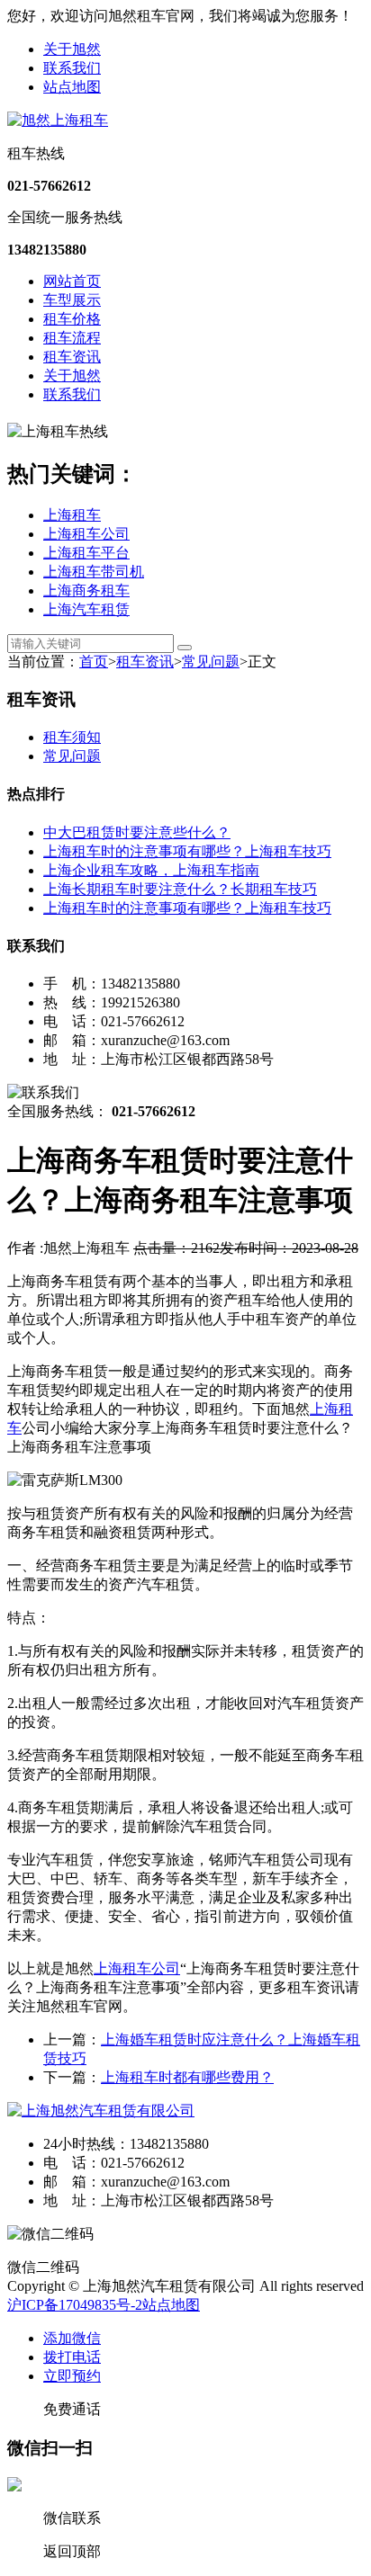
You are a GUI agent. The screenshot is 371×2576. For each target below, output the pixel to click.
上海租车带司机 (94, 572)
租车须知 (72, 737)
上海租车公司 (86, 534)
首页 (94, 662)
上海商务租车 (86, 590)
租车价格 (72, 319)
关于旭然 (72, 49)
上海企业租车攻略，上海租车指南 (151, 870)
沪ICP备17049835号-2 (75, 2305)
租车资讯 (72, 357)
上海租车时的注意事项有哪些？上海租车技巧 (187, 851)
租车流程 (72, 338)
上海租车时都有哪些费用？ (187, 2077)
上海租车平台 (86, 553)
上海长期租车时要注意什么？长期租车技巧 (180, 889)
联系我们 (72, 68)
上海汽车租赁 (86, 609)
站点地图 (72, 87)
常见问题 (211, 662)
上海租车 (72, 515)
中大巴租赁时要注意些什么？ (137, 832)
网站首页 (72, 281)
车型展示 (72, 300)
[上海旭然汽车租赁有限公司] (101, 2111)
